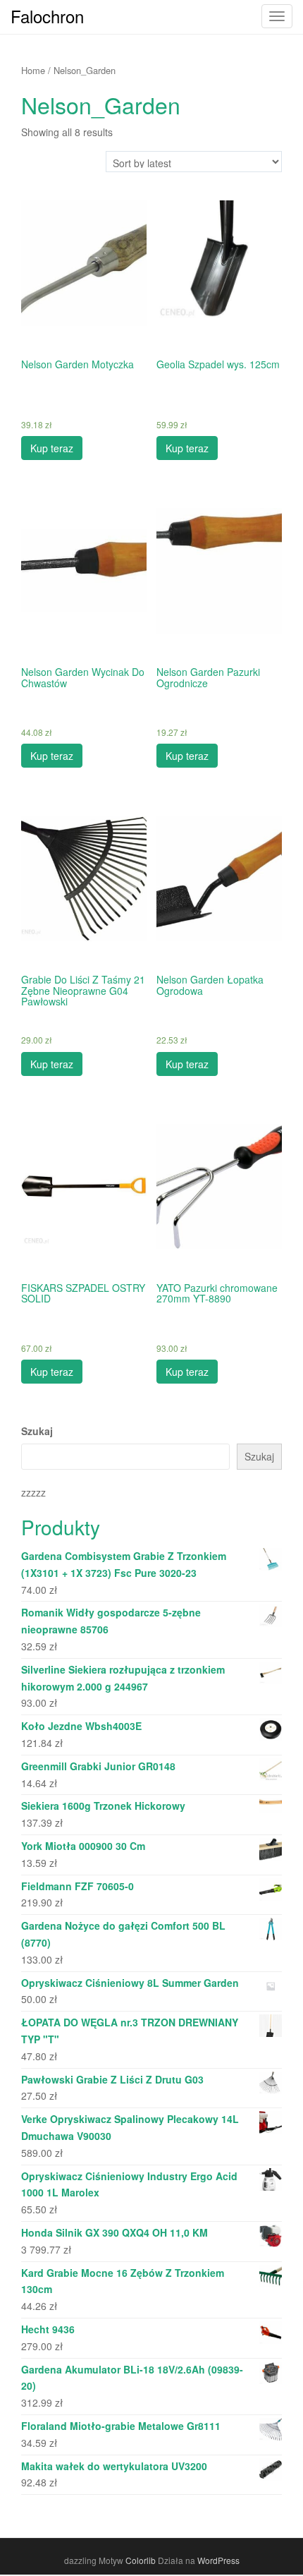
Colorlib (141, 2560)
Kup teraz (52, 448)
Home (33, 70)
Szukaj (37, 1431)
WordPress (218, 2560)
